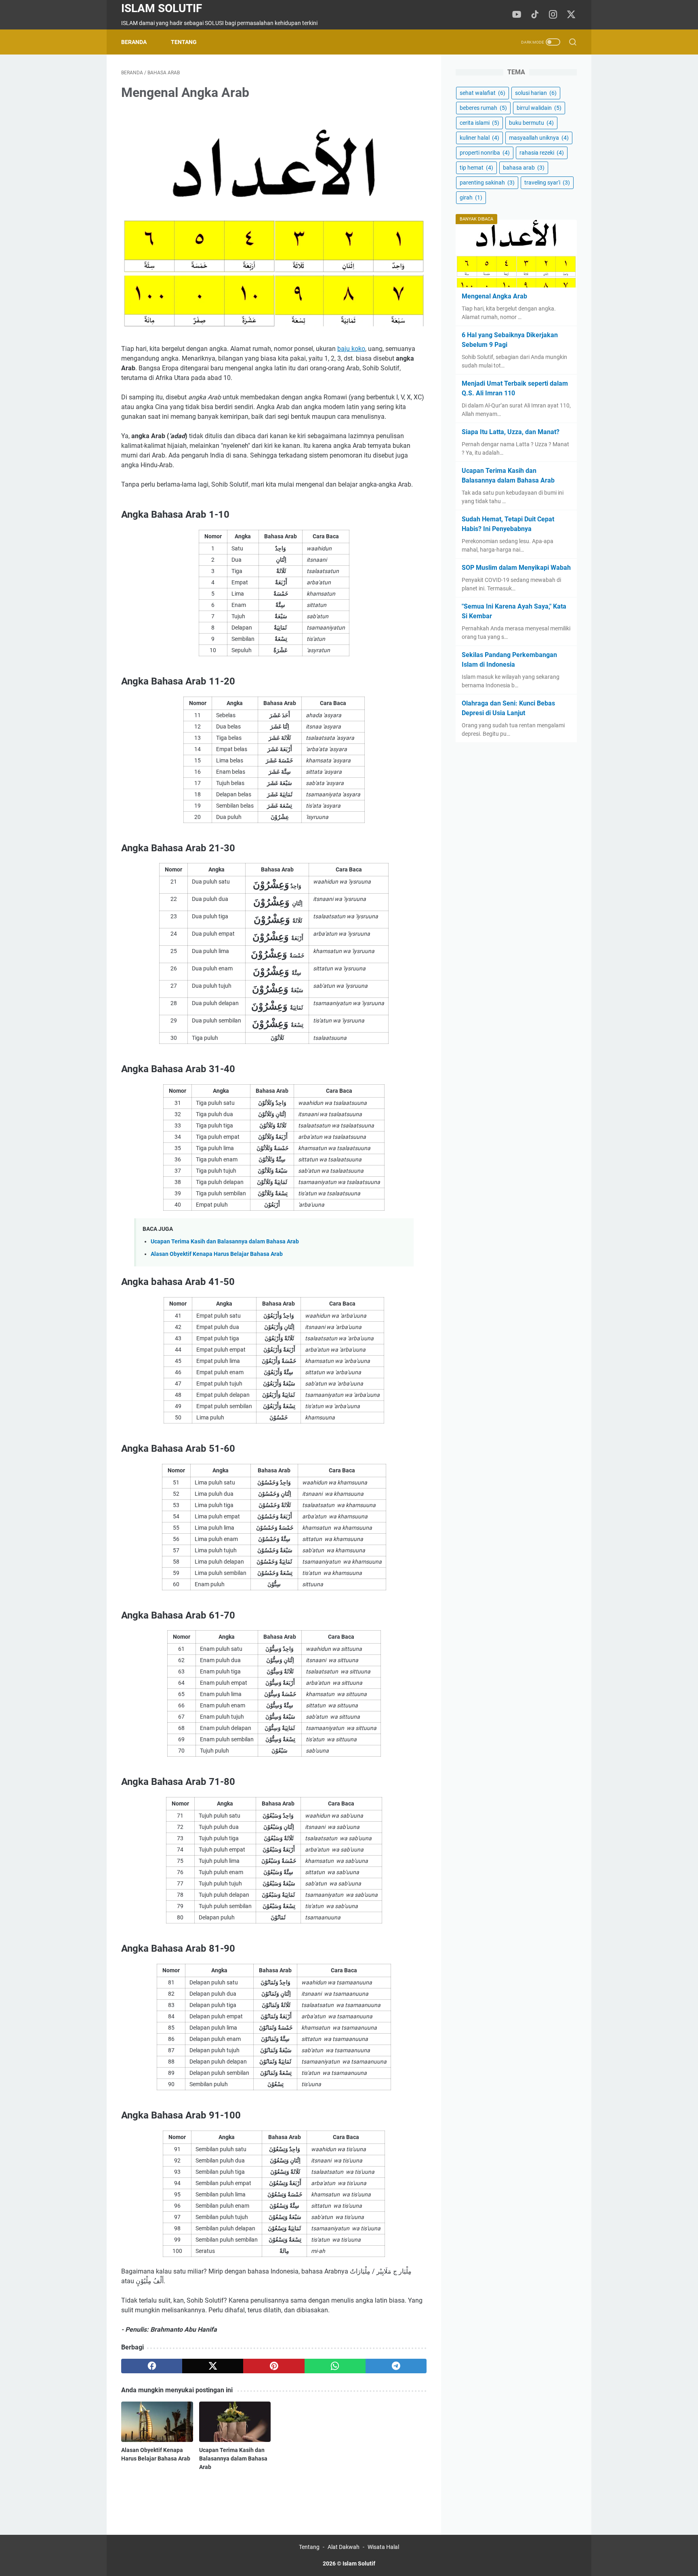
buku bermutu (531, 123)
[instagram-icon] (553, 15)
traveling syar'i (547, 183)
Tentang (184, 42)
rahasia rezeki (542, 153)
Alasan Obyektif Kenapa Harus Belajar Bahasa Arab (217, 1254)
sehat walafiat (483, 93)
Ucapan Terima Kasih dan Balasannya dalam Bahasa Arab (225, 1242)
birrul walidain (539, 108)
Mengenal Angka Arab (494, 296)
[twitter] (213, 2366)
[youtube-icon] (517, 15)
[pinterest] (274, 2366)
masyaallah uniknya (539, 138)
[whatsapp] (335, 2366)
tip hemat (476, 168)
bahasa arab (524, 168)
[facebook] (152, 2366)
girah (471, 197)
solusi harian (536, 93)
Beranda (134, 42)
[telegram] (396, 2366)
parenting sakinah (487, 183)
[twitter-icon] (571, 15)
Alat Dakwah (344, 2547)
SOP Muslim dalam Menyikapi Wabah (516, 568)
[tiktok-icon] (535, 15)
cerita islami (479, 123)
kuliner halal (479, 138)
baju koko (351, 349)
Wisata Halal (383, 2547)
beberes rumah (483, 108)
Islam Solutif (162, 8)
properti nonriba (485, 153)
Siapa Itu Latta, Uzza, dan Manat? (511, 432)
